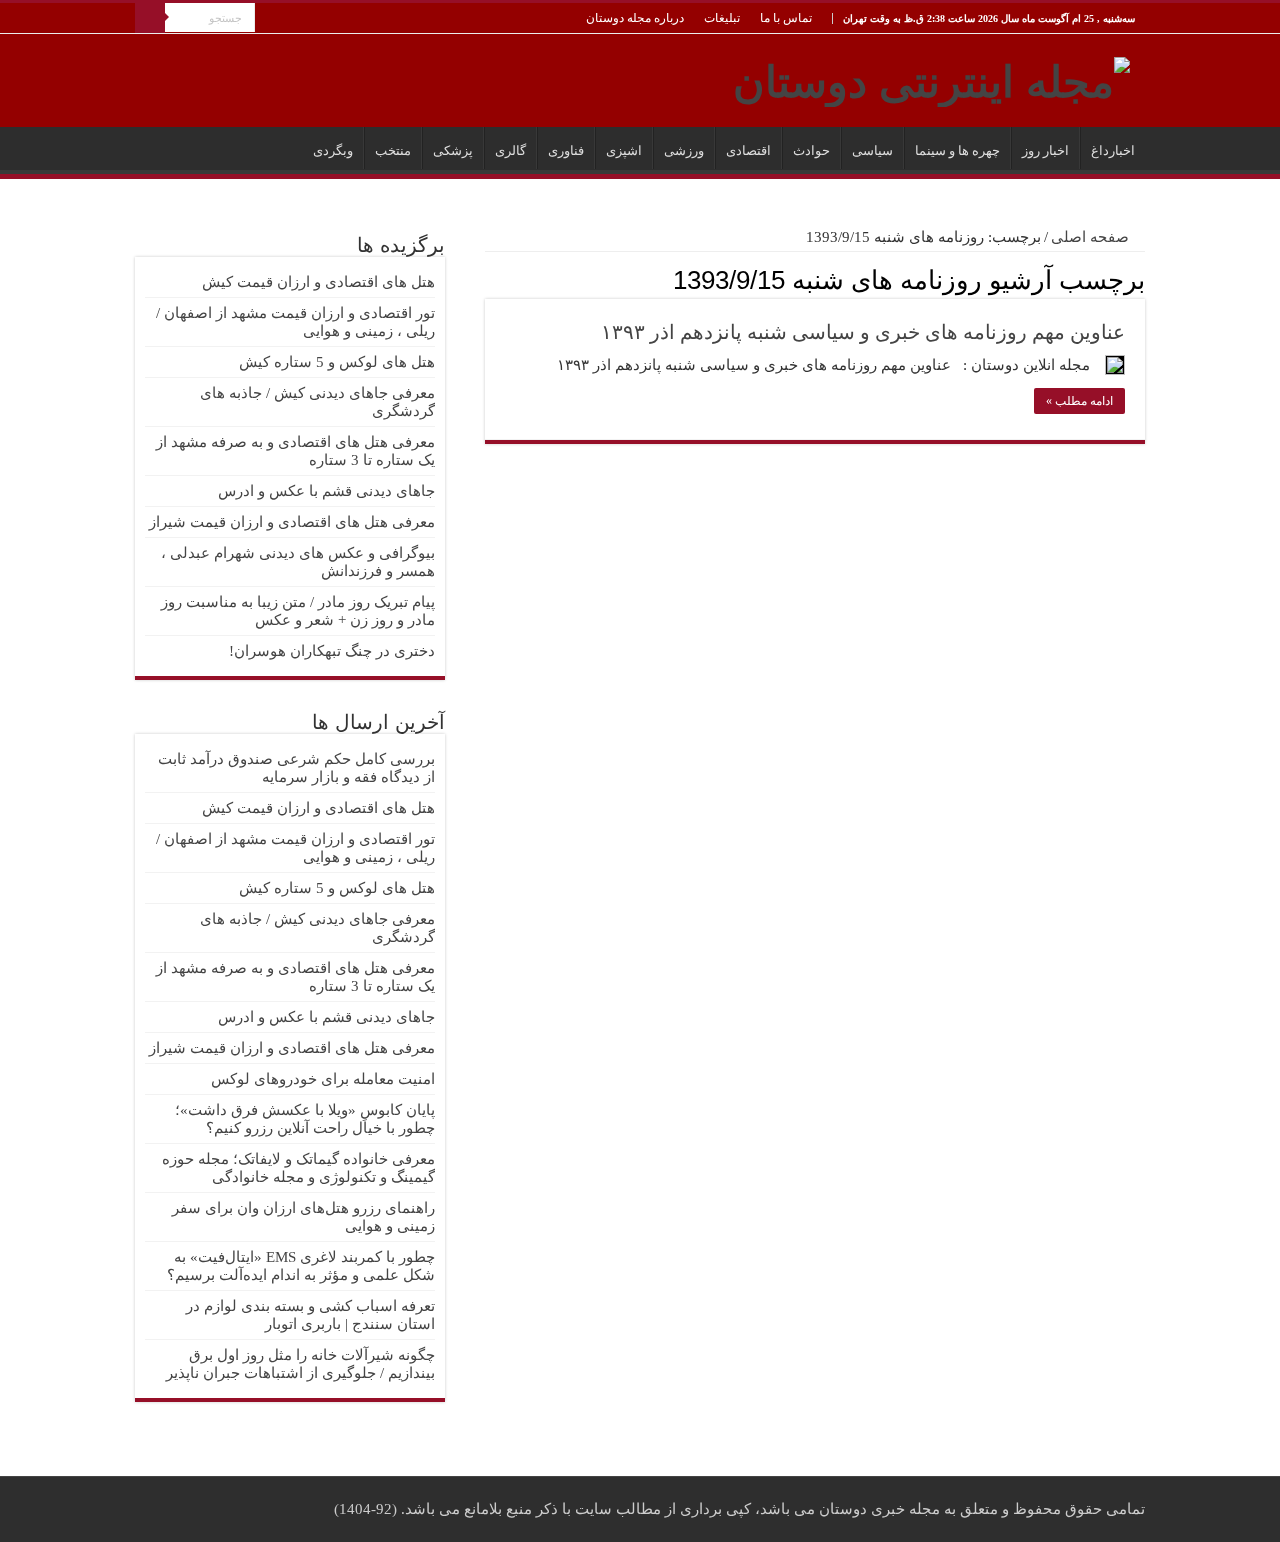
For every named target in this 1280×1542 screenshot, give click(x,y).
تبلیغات (722, 18)
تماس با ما (786, 18)
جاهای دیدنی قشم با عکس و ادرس (326, 491)
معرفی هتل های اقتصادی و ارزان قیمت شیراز (292, 522)
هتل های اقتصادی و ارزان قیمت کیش (318, 282)
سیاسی (872, 150)
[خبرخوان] (490, 279)
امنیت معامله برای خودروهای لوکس (323, 1079)
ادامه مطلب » (1079, 401)
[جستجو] (150, 18)
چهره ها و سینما (957, 150)
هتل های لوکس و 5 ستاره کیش (337, 362)
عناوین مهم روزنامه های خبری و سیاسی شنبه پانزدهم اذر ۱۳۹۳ (863, 332)
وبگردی (333, 150)
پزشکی (453, 150)
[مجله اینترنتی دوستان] (931, 78)
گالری (510, 150)
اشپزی (624, 150)
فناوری (566, 150)
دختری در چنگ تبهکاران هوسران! (332, 651)
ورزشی (684, 150)
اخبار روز (1045, 150)
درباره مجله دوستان (635, 18)
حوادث (811, 150)
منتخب (393, 150)
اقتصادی (748, 150)
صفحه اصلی (1092, 237)
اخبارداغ (1113, 150)
